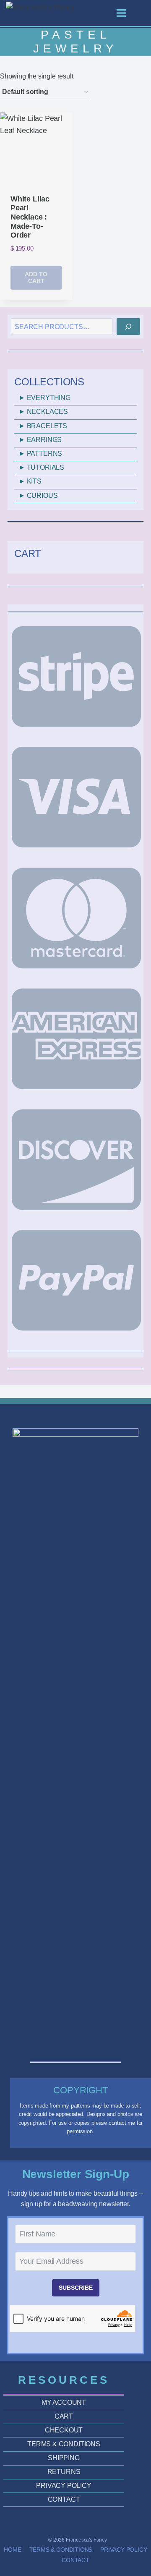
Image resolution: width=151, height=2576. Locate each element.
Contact (75, 2560)
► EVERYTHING (44, 398)
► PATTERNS (40, 454)
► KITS (30, 481)
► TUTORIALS (41, 467)
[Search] (128, 327)
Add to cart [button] (36, 278)
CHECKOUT (64, 2430)
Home (12, 2550)
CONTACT (64, 2499)
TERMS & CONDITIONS (64, 2444)
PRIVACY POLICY (64, 2486)
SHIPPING (64, 2458)
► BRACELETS (43, 426)
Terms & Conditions (61, 2550)
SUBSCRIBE (76, 2288)
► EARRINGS (40, 440)
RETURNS (64, 2472)
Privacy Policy (124, 2550)
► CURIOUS (38, 496)
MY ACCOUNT (64, 2402)
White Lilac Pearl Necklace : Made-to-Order (30, 217)
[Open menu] (125, 13)
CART (64, 2416)
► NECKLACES (43, 412)
